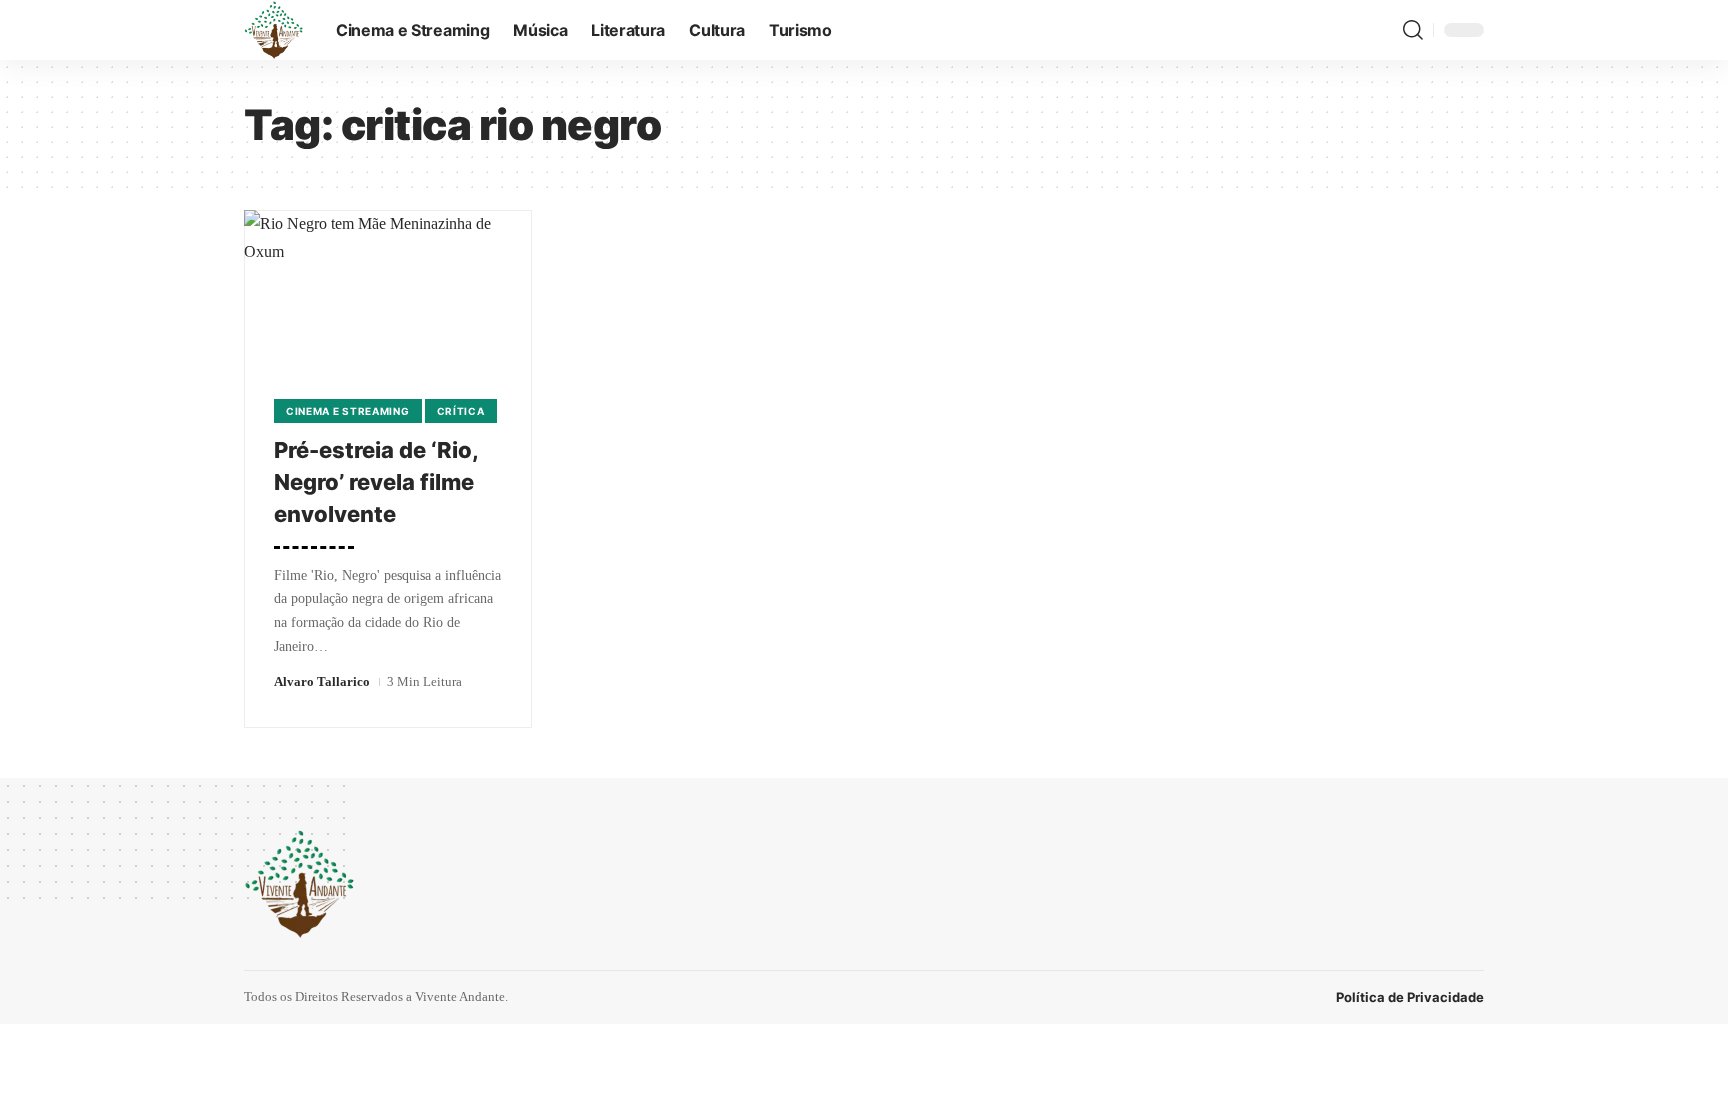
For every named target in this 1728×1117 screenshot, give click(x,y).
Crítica (461, 411)
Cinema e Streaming (348, 411)
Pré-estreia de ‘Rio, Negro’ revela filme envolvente (376, 482)
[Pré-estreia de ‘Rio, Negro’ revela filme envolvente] (388, 296)
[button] (1413, 30)
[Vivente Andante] (274, 30)
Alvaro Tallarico (322, 681)
